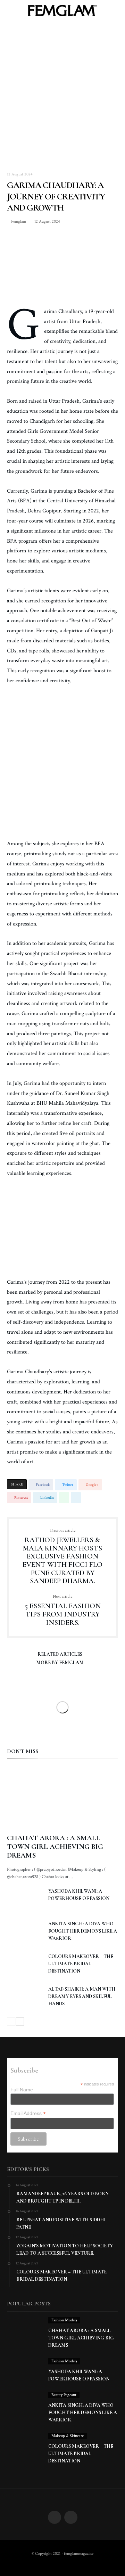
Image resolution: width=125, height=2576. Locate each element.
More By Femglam (60, 1663)
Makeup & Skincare (68, 2436)
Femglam (18, 221)
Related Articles (60, 1655)
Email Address (28, 2113)
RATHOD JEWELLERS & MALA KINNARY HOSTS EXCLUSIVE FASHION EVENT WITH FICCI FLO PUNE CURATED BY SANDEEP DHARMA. (62, 1557)
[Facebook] (55, 2518)
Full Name (22, 2090)
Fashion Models (64, 2320)
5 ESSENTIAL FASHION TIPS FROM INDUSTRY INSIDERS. (63, 1610)
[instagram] (71, 2518)
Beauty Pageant (64, 2395)
